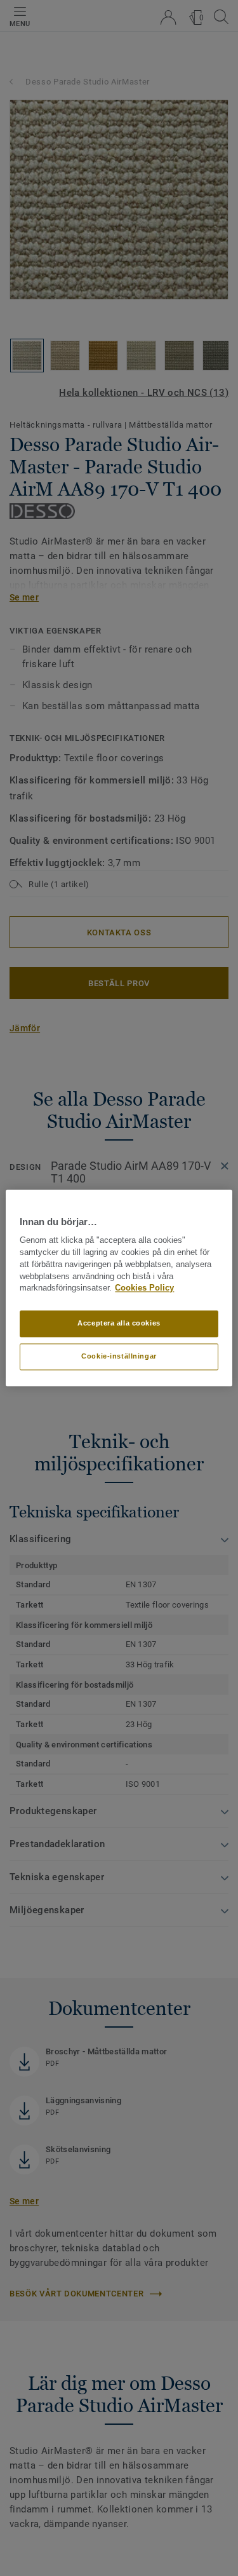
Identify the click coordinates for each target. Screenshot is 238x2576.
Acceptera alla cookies (119, 1324)
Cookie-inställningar (119, 1357)
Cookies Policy (144, 1289)
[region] (119, 1288)
